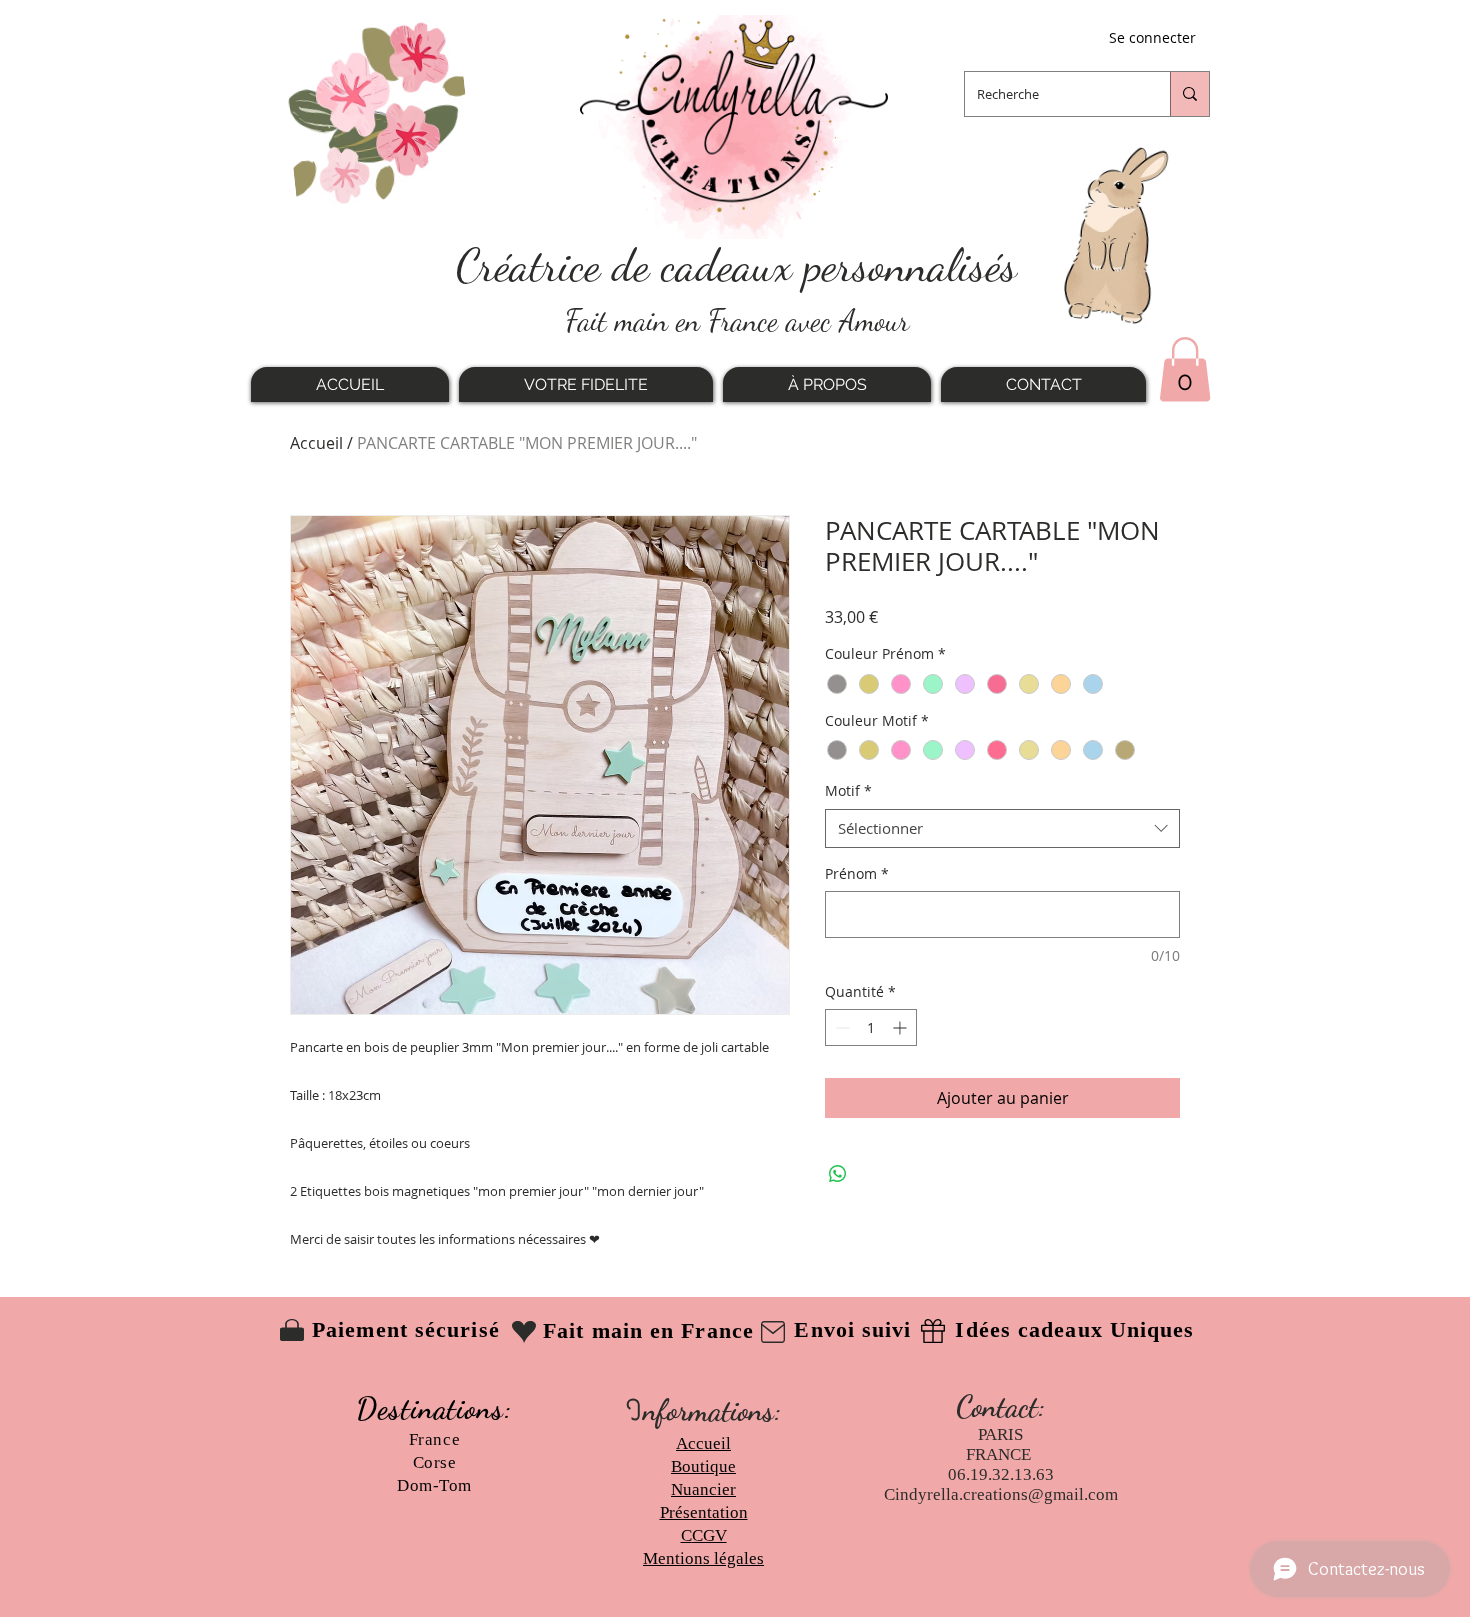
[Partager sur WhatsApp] (838, 1174)
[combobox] (1002, 828)
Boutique (703, 1466)
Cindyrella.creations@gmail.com (1001, 1494)
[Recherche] (1189, 94)
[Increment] (901, 1027)
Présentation (704, 1512)
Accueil (316, 443)
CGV (709, 1535)
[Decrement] (840, 1027)
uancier (709, 1489)
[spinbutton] (871, 1027)
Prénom (857, 873)
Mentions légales (703, 1558)
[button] (1185, 369)
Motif (848, 790)
